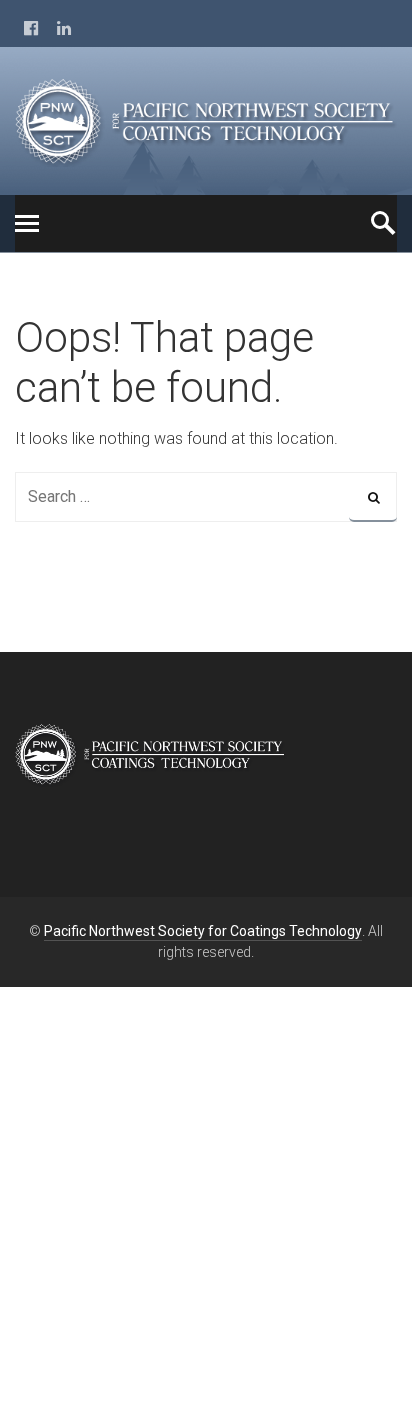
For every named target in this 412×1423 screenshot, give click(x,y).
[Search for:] (206, 496)
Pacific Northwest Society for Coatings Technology (203, 931)
